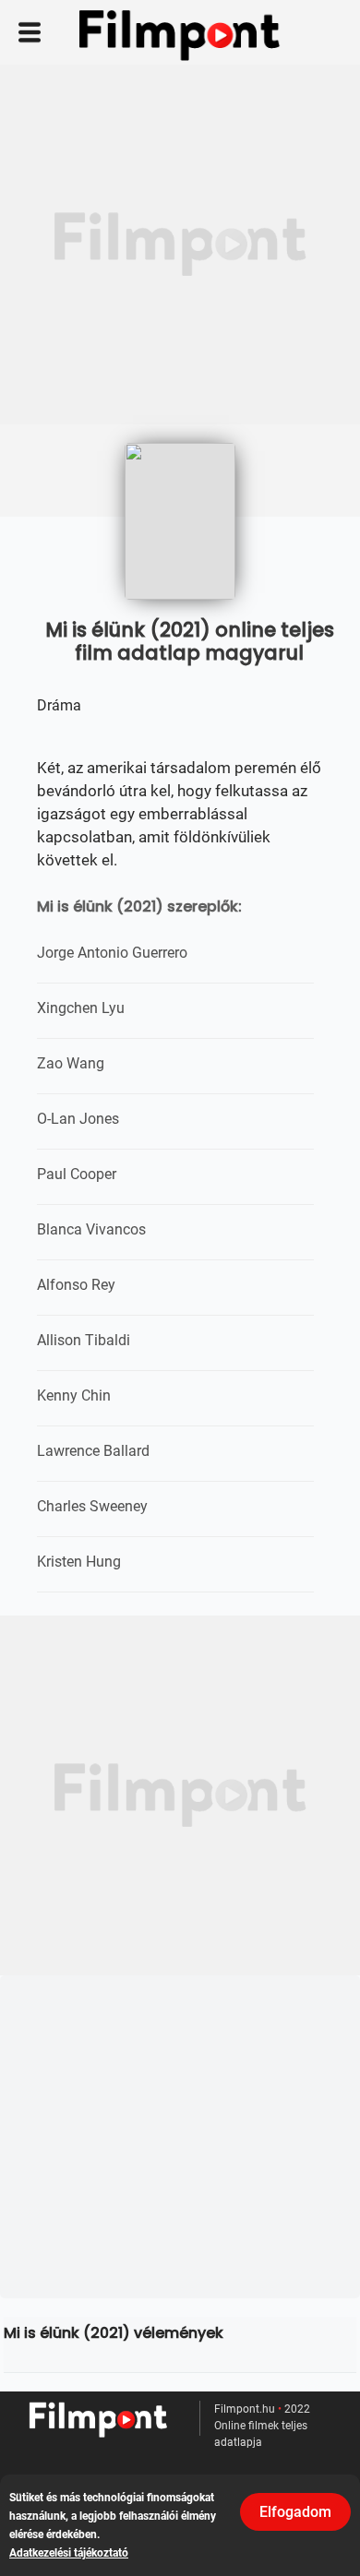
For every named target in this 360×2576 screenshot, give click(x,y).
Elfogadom (295, 2512)
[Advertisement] (180, 244)
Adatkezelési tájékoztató (69, 2553)
